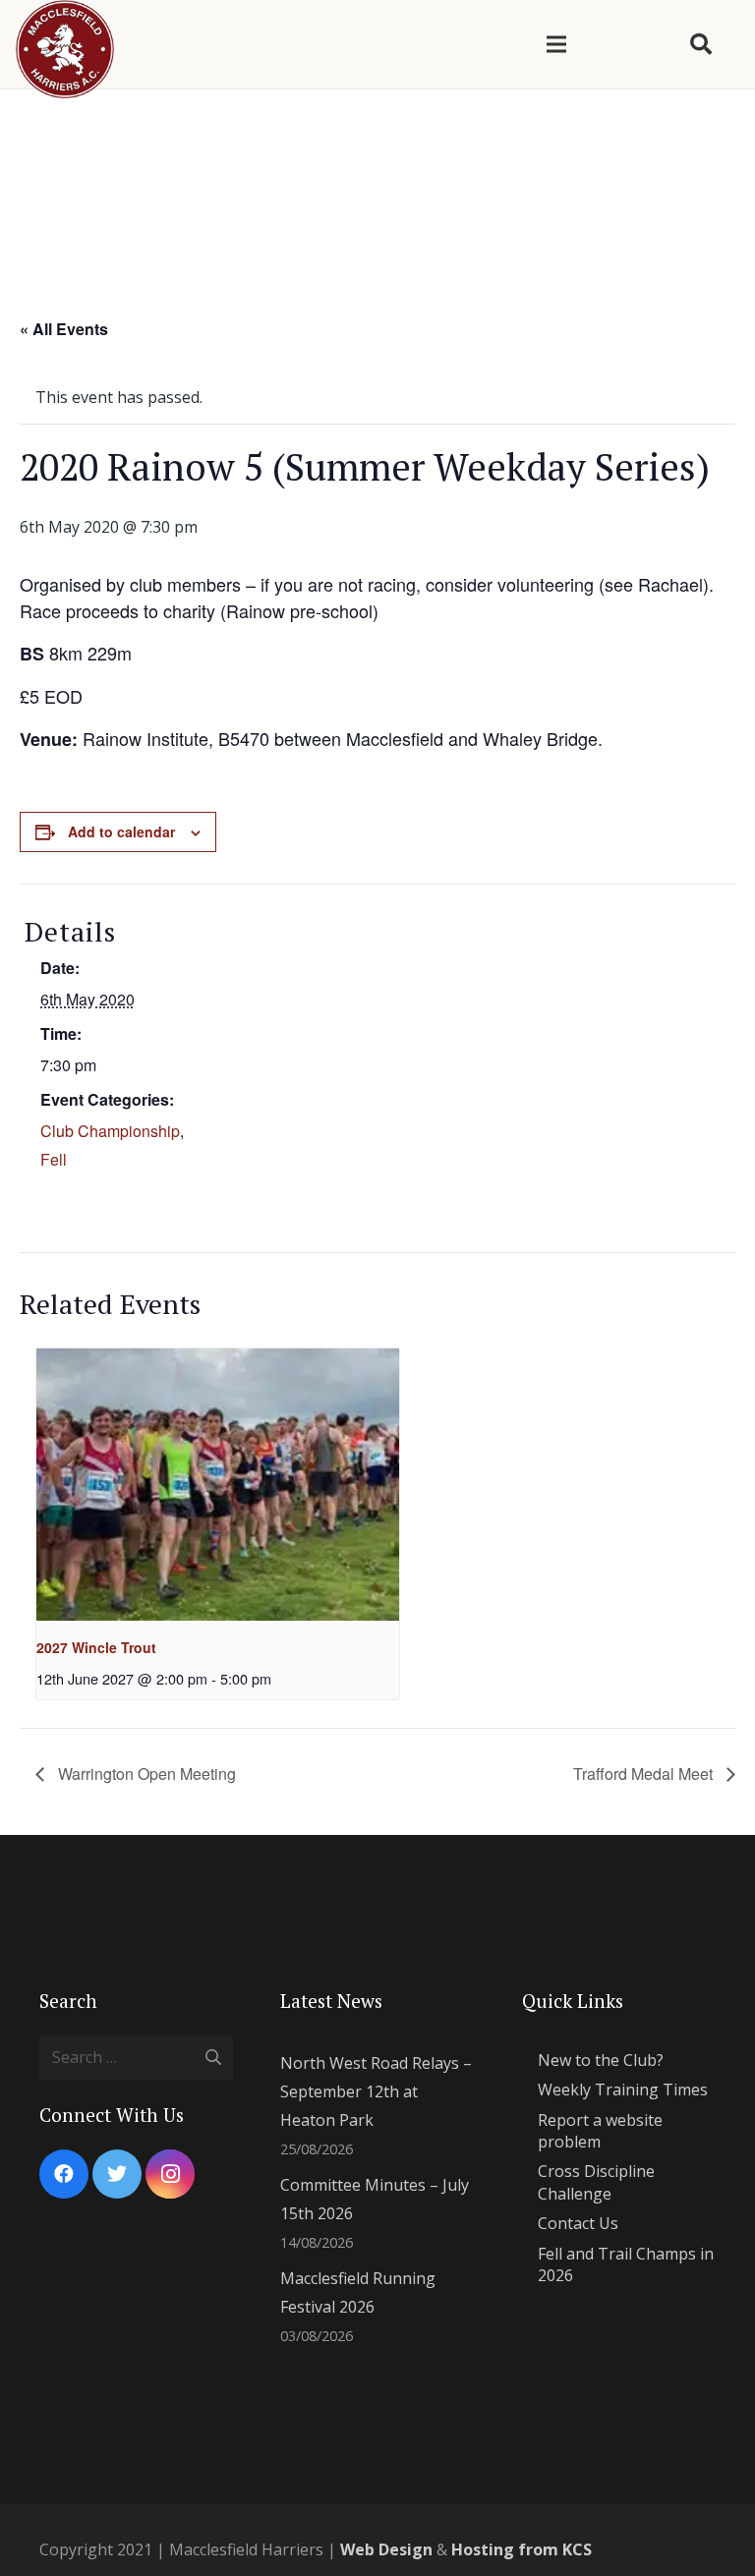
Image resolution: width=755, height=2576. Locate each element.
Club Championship (110, 1131)
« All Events (64, 329)
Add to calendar (121, 831)
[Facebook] (64, 2174)
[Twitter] (117, 2174)
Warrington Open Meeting (145, 1774)
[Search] (701, 45)
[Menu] (556, 44)
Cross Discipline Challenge (596, 2182)
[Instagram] (170, 2174)
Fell (54, 1159)
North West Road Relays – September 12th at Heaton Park (376, 2091)
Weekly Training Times (623, 2089)
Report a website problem (600, 2131)
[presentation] (218, 1485)
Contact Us (578, 2223)
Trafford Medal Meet (645, 1774)
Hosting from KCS (522, 2549)
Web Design (386, 2549)
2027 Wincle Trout (96, 1647)
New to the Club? (601, 2060)
